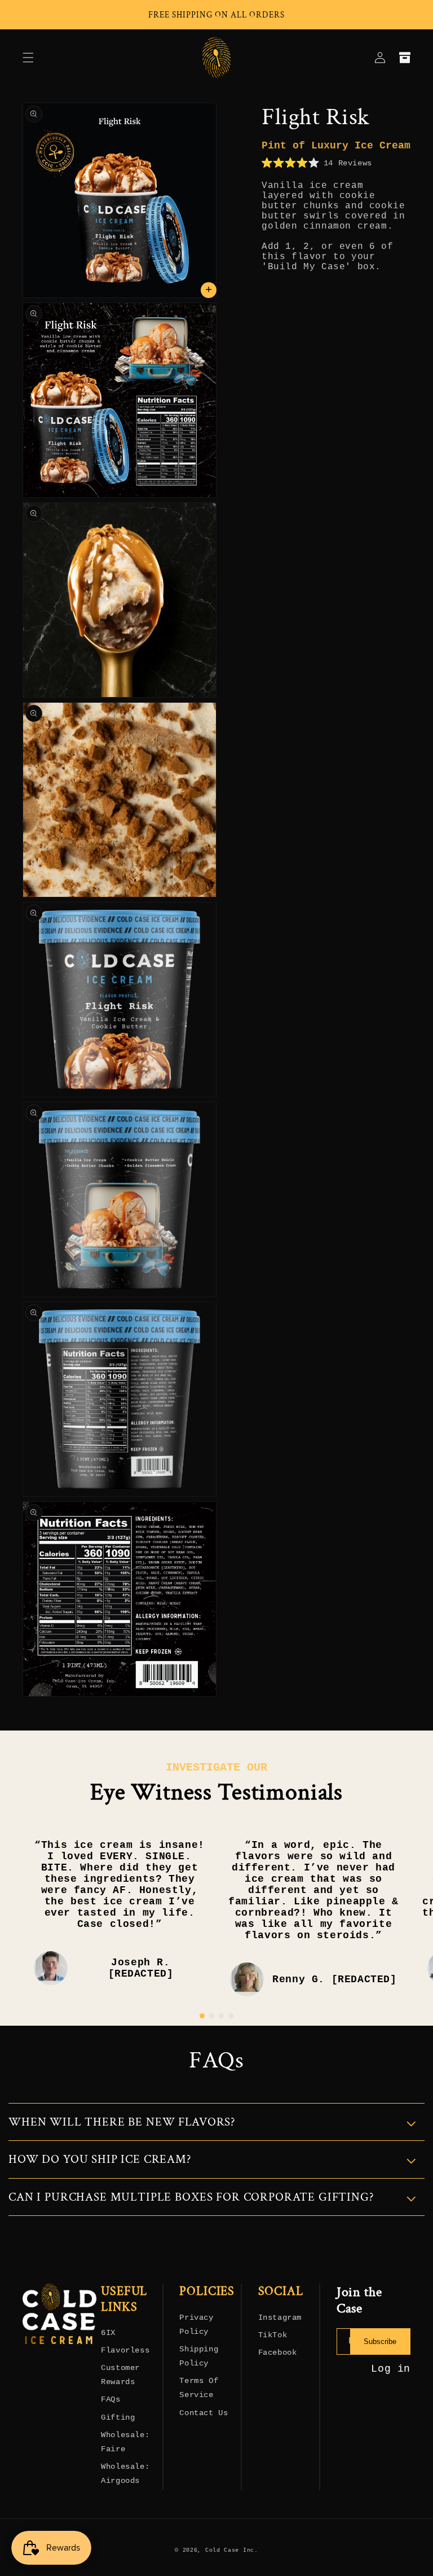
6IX (108, 2333)
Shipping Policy (199, 2356)
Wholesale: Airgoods (125, 2474)
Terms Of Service (199, 2388)
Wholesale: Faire (125, 2442)
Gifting (118, 2417)
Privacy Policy (196, 2325)
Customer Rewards (120, 2375)
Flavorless (125, 2350)
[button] (28, 58)
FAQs (111, 2399)
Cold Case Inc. (232, 2550)
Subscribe (380, 2341)
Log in (391, 2369)
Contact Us (204, 2413)
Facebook (278, 2352)
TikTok (273, 2335)
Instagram (280, 2317)
